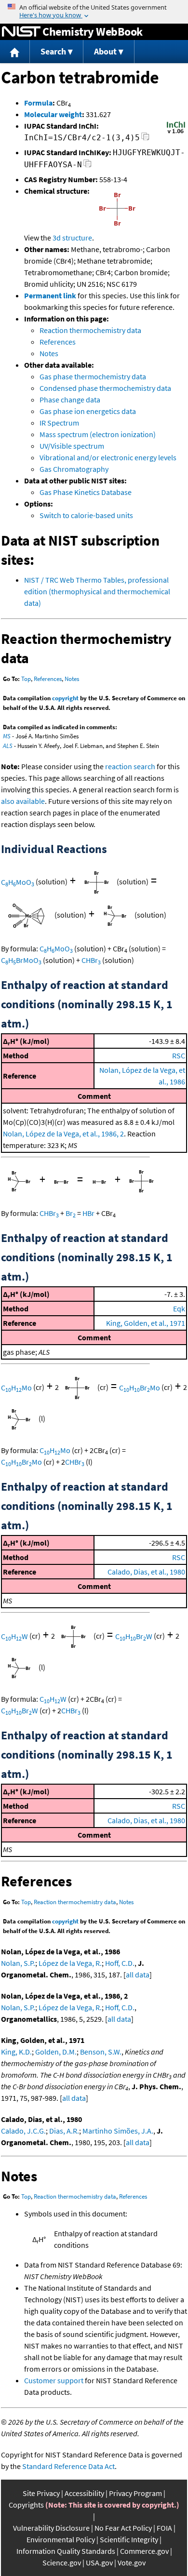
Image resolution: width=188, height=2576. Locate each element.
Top (26, 679)
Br (71, 1213)
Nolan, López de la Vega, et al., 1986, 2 (63, 1134)
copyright (65, 698)
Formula (38, 103)
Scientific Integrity (129, 2539)
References (58, 342)
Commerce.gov (144, 2551)
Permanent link (50, 295)
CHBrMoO (21, 960)
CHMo (16, 1388)
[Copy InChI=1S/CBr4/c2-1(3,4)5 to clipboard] (145, 139)
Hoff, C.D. (120, 1963)
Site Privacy (41, 2493)
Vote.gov (132, 2563)
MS (7, 736)
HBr (88, 1213)
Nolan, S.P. (18, 1963)
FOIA (164, 2528)
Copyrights (26, 2505)
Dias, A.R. (64, 2131)
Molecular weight (53, 114)
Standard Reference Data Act (68, 2466)
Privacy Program (135, 2493)
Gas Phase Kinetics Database (86, 492)
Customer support (54, 2380)
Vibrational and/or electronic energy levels (108, 457)
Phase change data (70, 400)
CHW (14, 1636)
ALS (8, 746)
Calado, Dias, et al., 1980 (146, 1572)
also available (23, 801)
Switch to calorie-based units (86, 515)
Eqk (179, 1308)
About (105, 51)
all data (138, 1975)
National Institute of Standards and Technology (21, 32)
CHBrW (134, 1636)
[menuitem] (15, 52)
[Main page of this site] (15, 52)
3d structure (72, 238)
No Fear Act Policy (123, 2528)
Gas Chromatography (74, 469)
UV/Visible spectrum (72, 446)
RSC (179, 1055)
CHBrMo (140, 1388)
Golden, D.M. (56, 2052)
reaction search (130, 766)
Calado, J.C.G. (23, 2131)
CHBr (91, 960)
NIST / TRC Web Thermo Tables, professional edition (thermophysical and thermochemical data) (97, 591)
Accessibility (84, 2493)
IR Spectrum (59, 423)
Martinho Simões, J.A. (118, 2131)
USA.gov (99, 2563)
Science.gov (62, 2563)
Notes (49, 353)
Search (53, 51)
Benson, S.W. (101, 2052)
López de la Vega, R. (70, 1963)
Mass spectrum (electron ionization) (98, 434)
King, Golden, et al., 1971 (146, 1323)
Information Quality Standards (66, 2551)
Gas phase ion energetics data (88, 411)
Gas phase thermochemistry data (93, 376)
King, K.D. (16, 2052)
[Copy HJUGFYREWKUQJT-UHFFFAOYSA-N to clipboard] (87, 166)
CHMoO (18, 882)
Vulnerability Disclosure (51, 2528)
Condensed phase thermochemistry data (105, 388)
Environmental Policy (61, 2539)
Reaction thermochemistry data (90, 330)
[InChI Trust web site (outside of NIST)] (176, 133)
